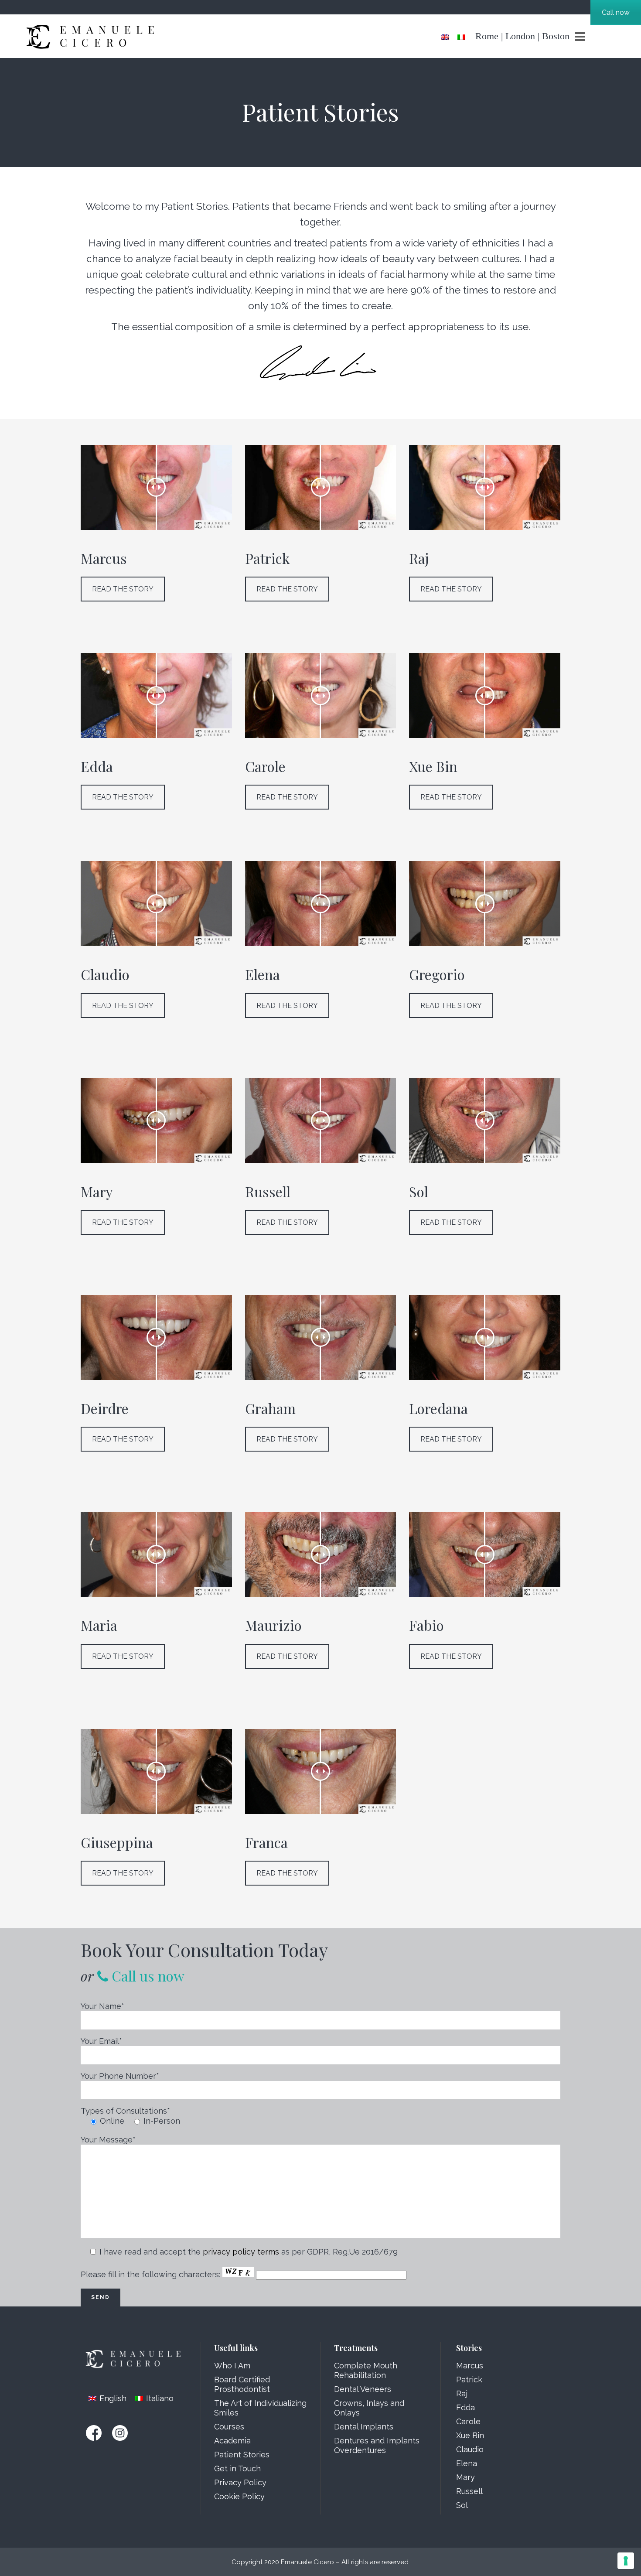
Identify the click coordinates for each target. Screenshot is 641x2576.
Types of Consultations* (125, 2111)
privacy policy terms (241, 2252)
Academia (232, 2441)
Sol (462, 2505)
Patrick (469, 2380)
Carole (468, 2421)
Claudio (470, 2449)
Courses (229, 2427)
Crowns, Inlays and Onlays (369, 2408)
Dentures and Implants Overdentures (377, 2445)
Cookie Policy (239, 2496)
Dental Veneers (363, 2389)
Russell (469, 2491)
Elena (467, 2463)
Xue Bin (470, 2435)
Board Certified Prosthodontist (242, 2384)
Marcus (470, 2366)
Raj (462, 2393)
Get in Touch (237, 2468)
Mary (465, 2477)
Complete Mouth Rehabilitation (366, 2370)
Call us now (146, 1976)
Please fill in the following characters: (152, 2274)
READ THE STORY (123, 589)
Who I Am (232, 2366)
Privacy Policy (240, 2482)
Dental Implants (364, 2427)
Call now (616, 12)
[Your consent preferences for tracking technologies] (626, 2561)
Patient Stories (242, 2455)
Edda (465, 2407)
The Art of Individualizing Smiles (260, 2408)
